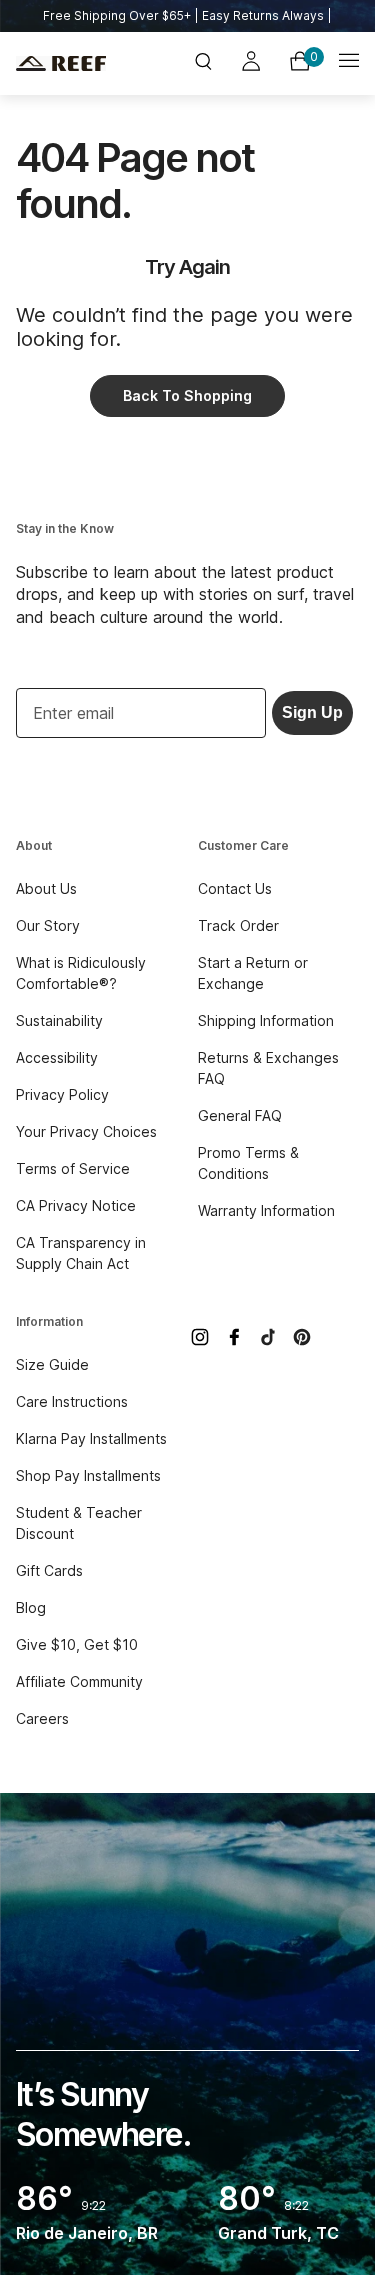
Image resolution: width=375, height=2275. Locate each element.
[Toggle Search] (203, 63)
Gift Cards (49, 1570)
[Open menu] (349, 63)
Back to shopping (187, 395)
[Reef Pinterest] (302, 1337)
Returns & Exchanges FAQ (268, 1068)
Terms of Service (73, 1168)
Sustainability (59, 1020)
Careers (42, 1718)
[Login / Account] (251, 64)
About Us (46, 888)
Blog (31, 1607)
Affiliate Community (79, 1681)
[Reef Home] (73, 63)
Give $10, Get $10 (77, 1644)
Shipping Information (266, 1020)
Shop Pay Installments (88, 1475)
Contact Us (235, 888)
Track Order (238, 925)
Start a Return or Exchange (253, 973)
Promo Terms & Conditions (248, 1163)
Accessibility (57, 1057)
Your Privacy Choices (86, 1131)
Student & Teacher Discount (79, 1523)
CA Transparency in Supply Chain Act (81, 1253)
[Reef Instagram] (200, 1337)
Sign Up (312, 712)
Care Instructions (72, 1401)
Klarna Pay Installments (91, 1438)
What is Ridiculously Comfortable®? (81, 973)
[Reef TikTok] (268, 1337)
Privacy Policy (62, 1094)
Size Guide (52, 1364)
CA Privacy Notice (76, 1205)
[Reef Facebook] (234, 1337)
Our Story (48, 925)
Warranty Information (266, 1210)
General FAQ (240, 1115)
